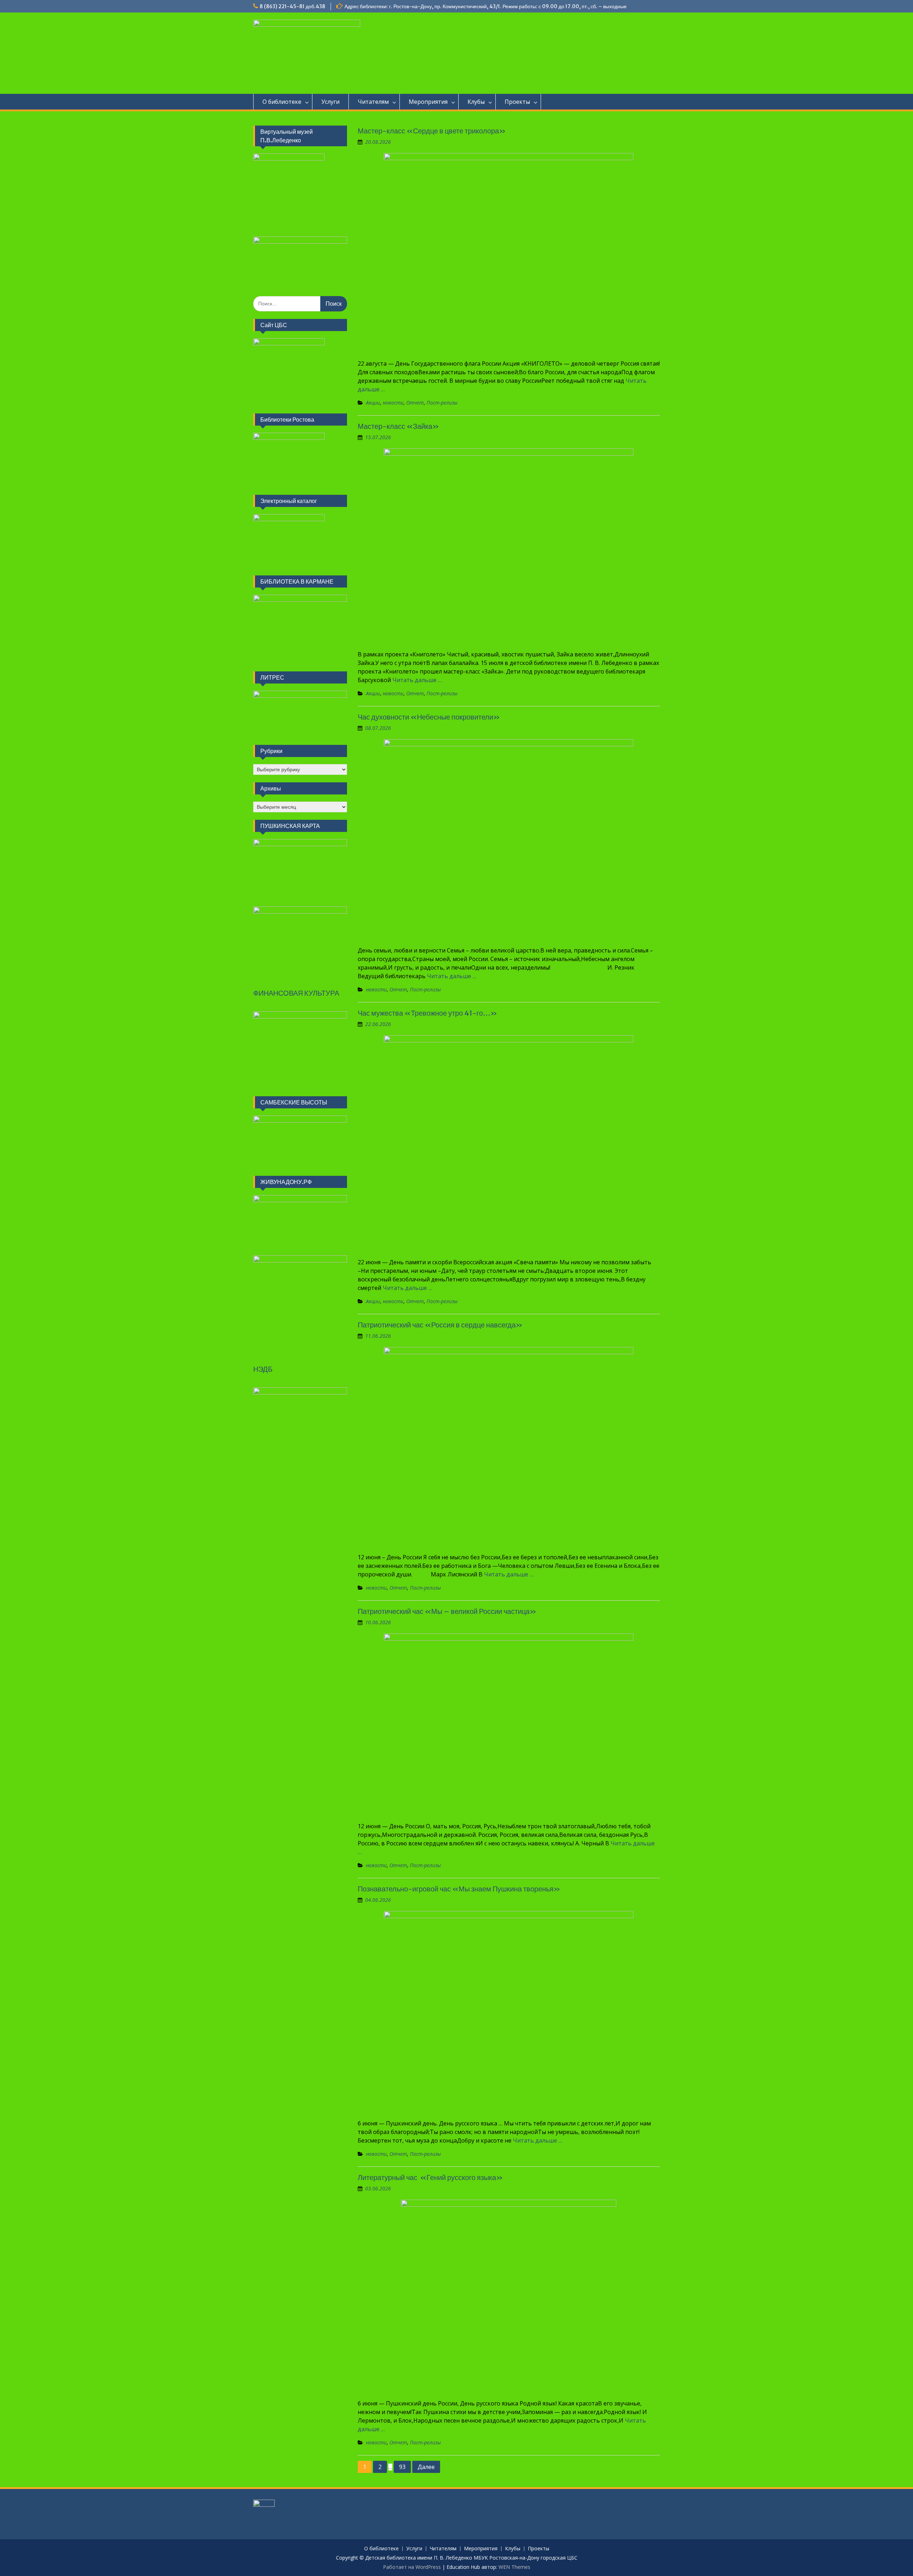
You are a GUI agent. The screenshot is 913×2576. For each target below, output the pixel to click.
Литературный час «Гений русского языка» (431, 2177)
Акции (373, 403)
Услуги (330, 102)
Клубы (476, 102)
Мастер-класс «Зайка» (398, 426)
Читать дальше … (417, 680)
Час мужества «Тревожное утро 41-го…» (427, 1013)
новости (393, 403)
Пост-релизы (442, 403)
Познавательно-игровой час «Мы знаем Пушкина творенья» (459, 1889)
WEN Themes (514, 2567)
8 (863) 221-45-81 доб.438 (292, 6)
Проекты (517, 102)
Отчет (415, 403)
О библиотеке (282, 102)
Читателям (373, 102)
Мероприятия (428, 102)
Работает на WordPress (412, 2567)
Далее (426, 2467)
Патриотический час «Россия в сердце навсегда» (440, 1325)
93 (402, 2467)
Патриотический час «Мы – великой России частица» (447, 1611)
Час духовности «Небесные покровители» (429, 717)
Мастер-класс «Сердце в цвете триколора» (432, 131)
